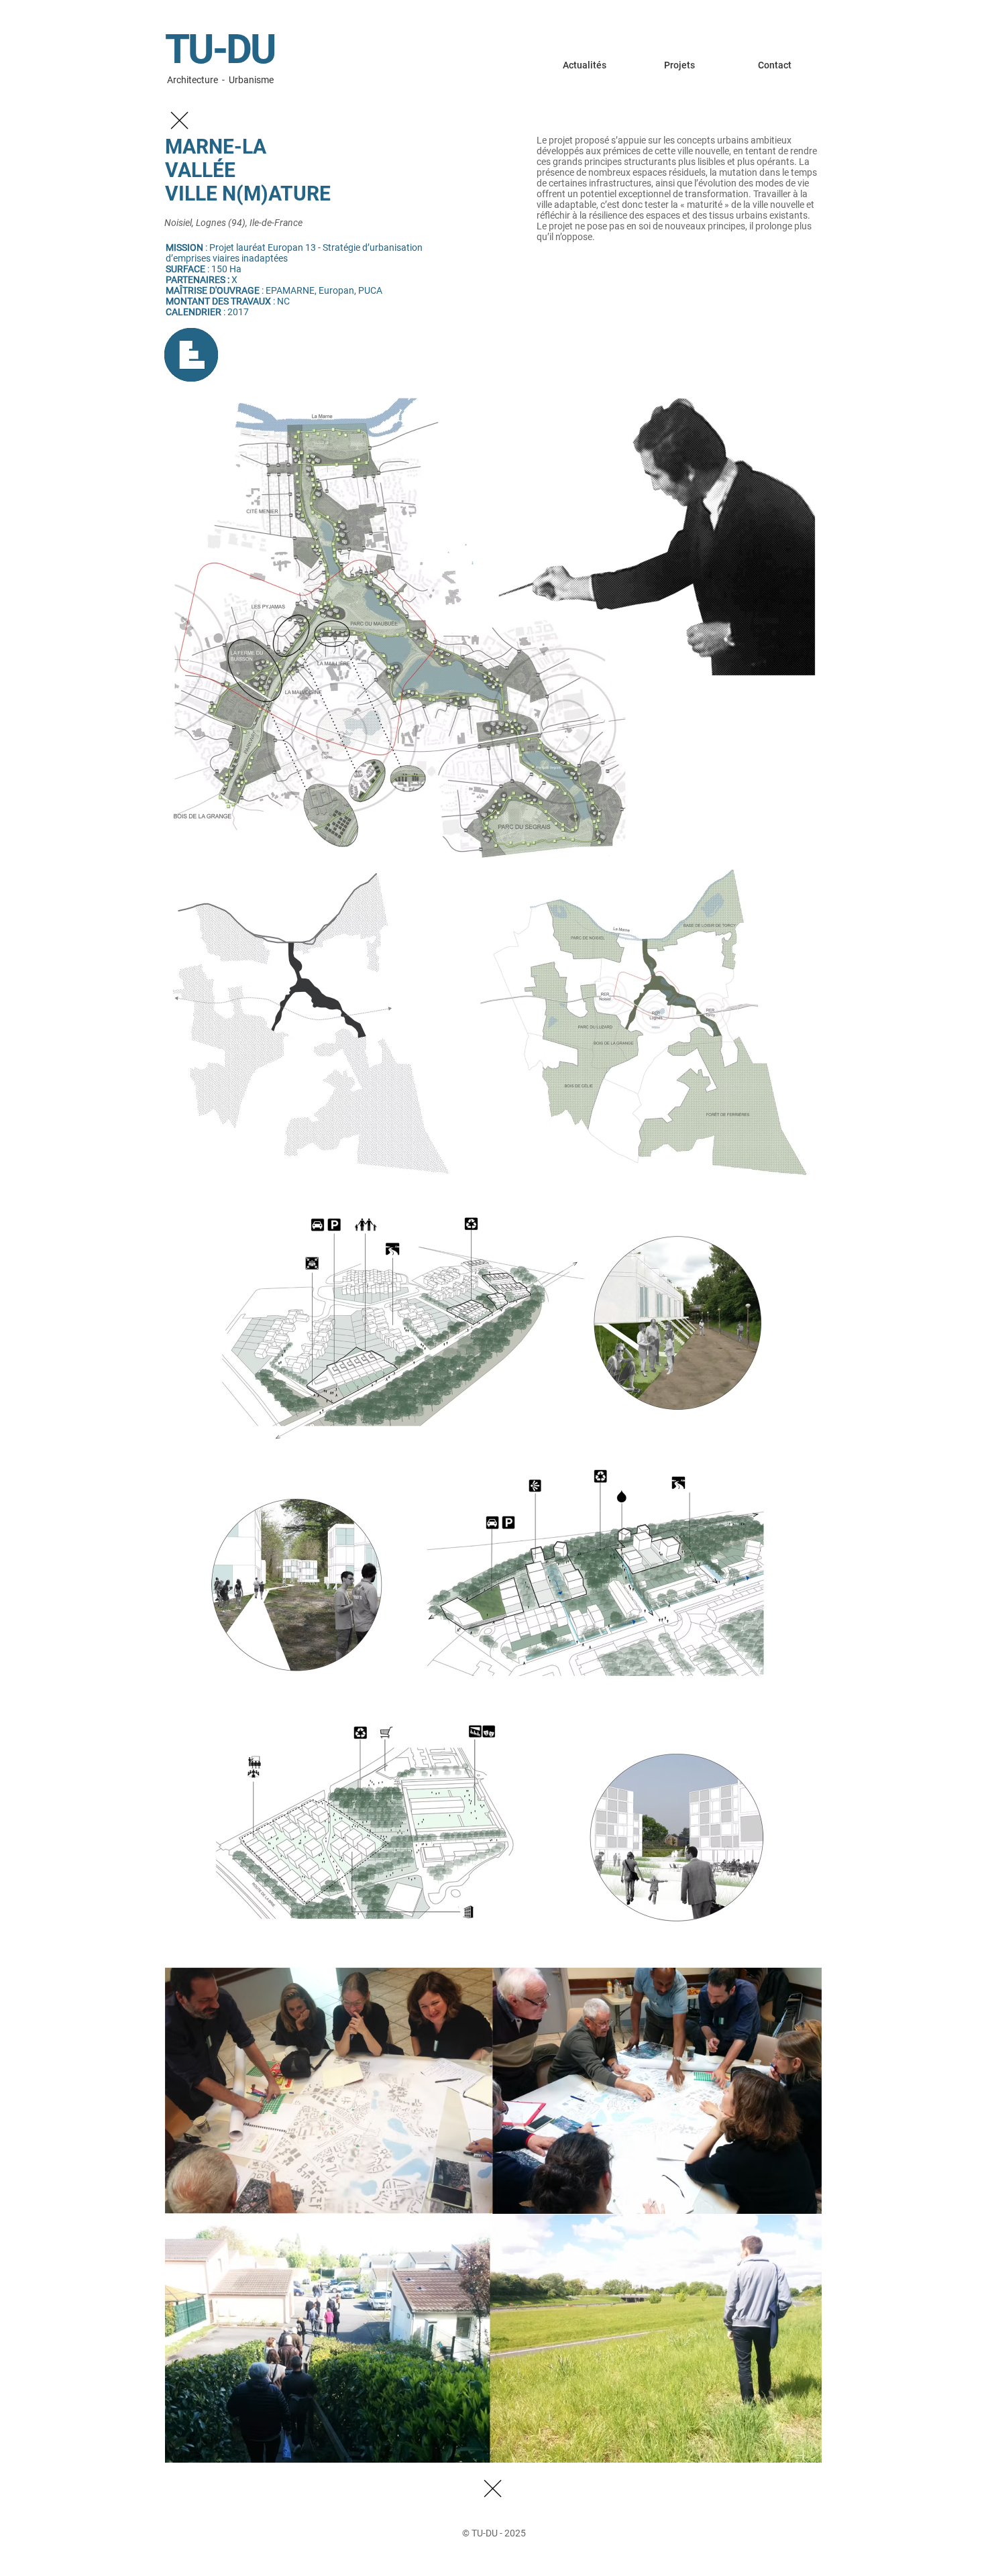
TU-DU (220, 49)
